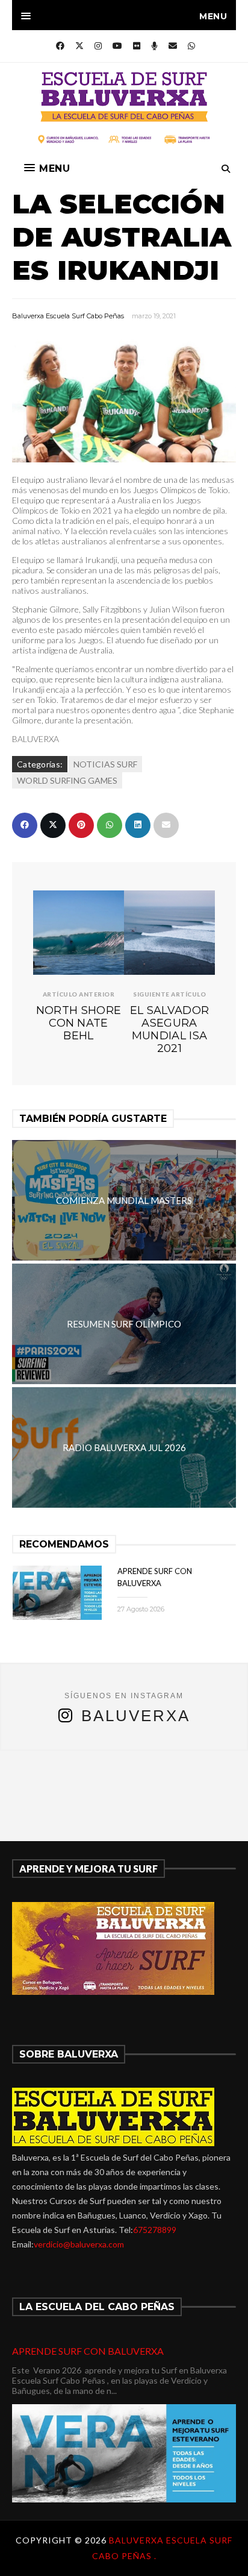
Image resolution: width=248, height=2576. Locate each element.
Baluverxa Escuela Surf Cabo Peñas (68, 316)
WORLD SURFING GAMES (67, 780)
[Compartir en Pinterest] (81, 825)
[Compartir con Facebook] (25, 825)
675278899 (155, 2230)
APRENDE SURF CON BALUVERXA (88, 2351)
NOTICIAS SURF (105, 764)
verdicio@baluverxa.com (79, 2244)
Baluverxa (136, 1716)
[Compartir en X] (53, 825)
